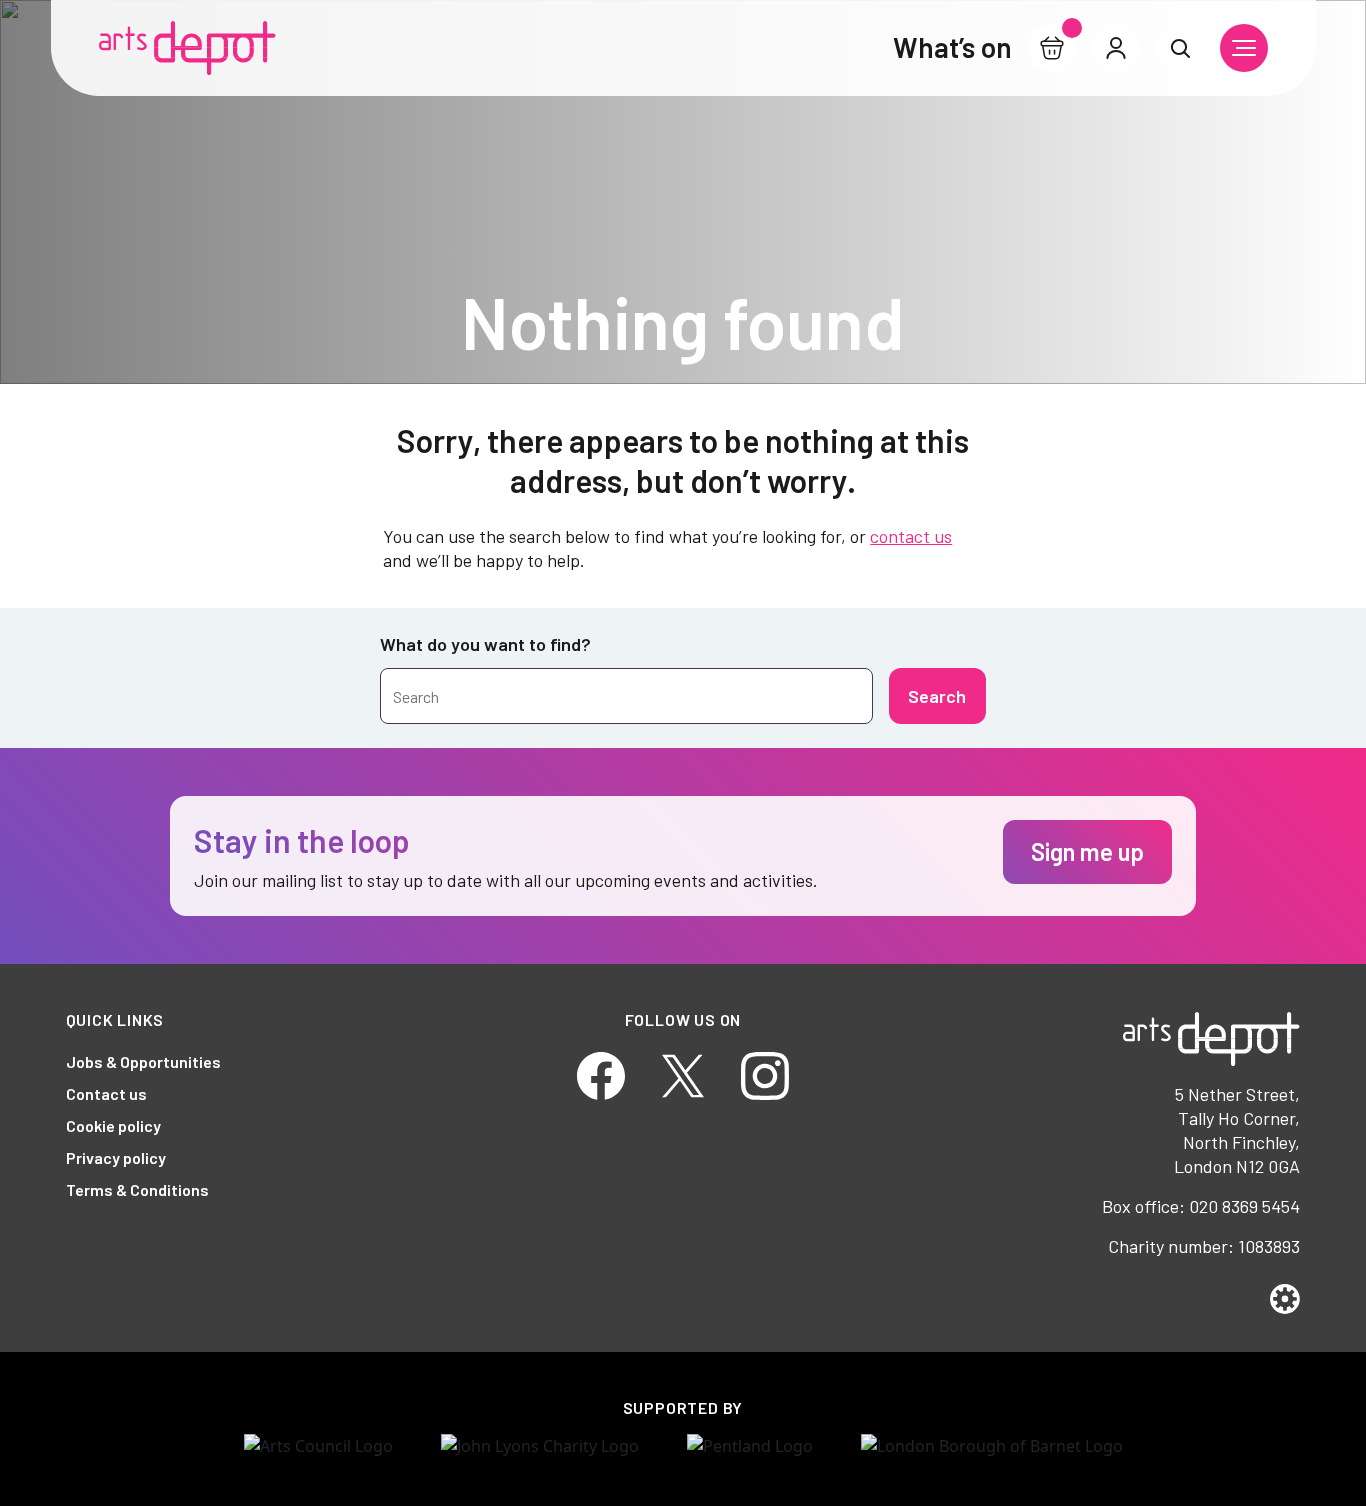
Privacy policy (116, 1157)
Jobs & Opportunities (143, 1061)
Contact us (106, 1093)
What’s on (952, 47)
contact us (911, 536)
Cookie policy (113, 1125)
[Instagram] (765, 1073)
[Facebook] (601, 1073)
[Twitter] (683, 1073)
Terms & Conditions (137, 1189)
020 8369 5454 (1244, 1206)
